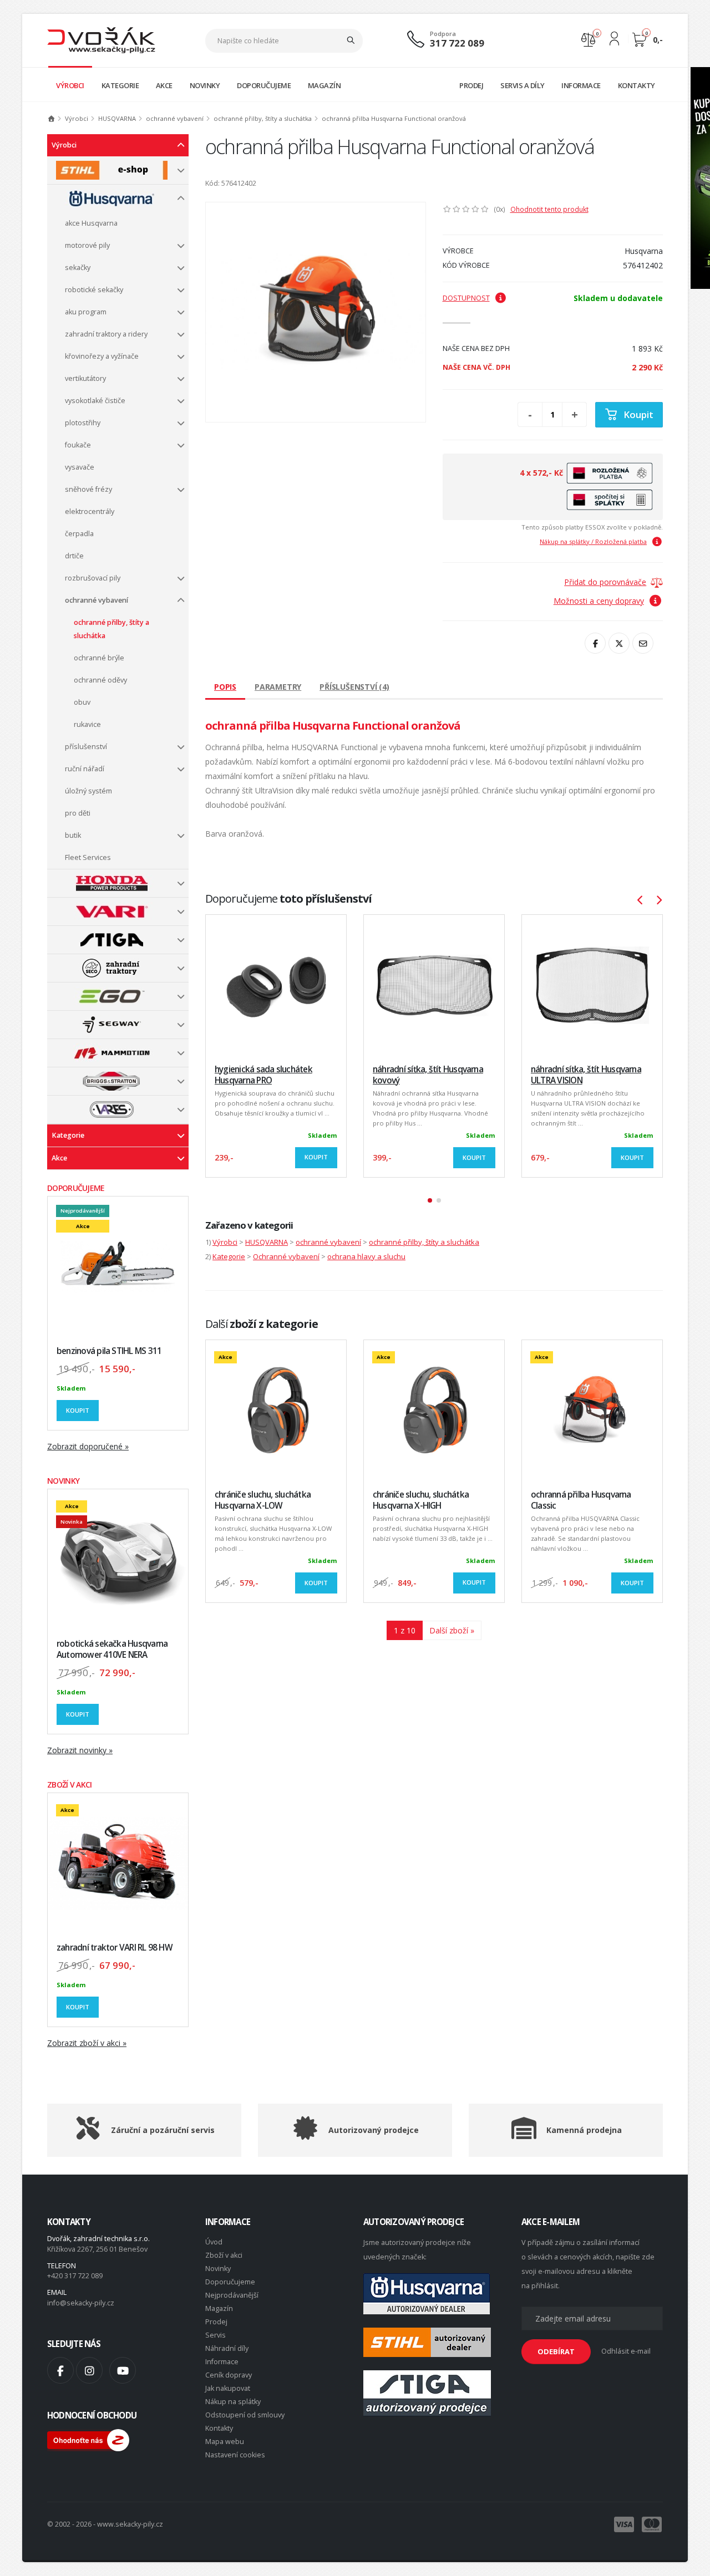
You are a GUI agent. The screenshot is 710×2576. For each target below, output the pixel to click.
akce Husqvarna (91, 223)
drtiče (74, 556)
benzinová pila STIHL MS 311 (109, 1351)
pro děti (78, 813)
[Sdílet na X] (619, 643)
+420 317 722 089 (75, 2276)
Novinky (218, 2269)
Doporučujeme (230, 2282)
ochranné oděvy (100, 680)
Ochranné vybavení (286, 1256)
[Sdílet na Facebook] (595, 643)
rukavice (87, 724)
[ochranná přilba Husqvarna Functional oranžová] (316, 312)
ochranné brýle (99, 658)
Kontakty (219, 2428)
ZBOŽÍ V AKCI (70, 1785)
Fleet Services (88, 857)
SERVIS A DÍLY (523, 85)
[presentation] (646, 900)
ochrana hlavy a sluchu (366, 1256)
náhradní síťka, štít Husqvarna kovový (428, 1075)
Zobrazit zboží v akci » (87, 2043)
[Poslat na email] (643, 643)
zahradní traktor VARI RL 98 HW (115, 1948)
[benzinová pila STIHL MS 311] (118, 1267)
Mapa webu (225, 2442)
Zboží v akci (224, 2255)
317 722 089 (457, 43)
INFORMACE (581, 85)
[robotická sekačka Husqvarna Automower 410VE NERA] (118, 1559)
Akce (59, 1158)
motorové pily (87, 245)
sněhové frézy (88, 489)
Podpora (443, 34)
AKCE (164, 85)
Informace (222, 2362)
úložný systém (88, 791)
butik (73, 835)
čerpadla (79, 534)
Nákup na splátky (233, 2402)
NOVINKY (205, 85)
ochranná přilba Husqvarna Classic (581, 1500)
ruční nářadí (85, 769)
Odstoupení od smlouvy (245, 2415)
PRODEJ (471, 85)
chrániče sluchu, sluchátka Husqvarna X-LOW (263, 1500)
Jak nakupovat (228, 2388)
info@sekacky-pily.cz (81, 2303)
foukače (78, 445)
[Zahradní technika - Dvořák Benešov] (101, 40)
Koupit (78, 1410)
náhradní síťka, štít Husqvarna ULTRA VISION (586, 1075)
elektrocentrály (90, 511)
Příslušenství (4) (354, 687)
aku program (86, 312)
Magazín (219, 2308)
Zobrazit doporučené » (88, 1446)
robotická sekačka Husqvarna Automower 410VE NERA (112, 1649)
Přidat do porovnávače (605, 582)
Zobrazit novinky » (80, 1750)
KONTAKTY (637, 85)
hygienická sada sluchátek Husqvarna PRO (263, 1075)
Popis (225, 687)
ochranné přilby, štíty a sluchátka (263, 118)
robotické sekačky (94, 290)
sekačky (78, 268)
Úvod (214, 2242)
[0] (588, 39)
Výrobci (77, 118)
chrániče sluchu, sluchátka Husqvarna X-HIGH (421, 1500)
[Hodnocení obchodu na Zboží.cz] (88, 2439)
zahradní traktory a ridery (106, 334)
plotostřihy (83, 423)
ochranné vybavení (175, 118)
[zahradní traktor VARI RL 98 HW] (118, 1863)
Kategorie (68, 1135)
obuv (82, 702)
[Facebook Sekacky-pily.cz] (60, 2370)
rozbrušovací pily (93, 578)
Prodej (216, 2322)
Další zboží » (452, 1630)
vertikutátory (85, 378)
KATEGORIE (120, 85)
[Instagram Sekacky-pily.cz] (89, 2370)
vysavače (80, 467)
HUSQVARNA (117, 118)
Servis (215, 2335)
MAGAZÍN (324, 85)
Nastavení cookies (235, 2455)
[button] (430, 1200)
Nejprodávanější (232, 2295)
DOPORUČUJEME (264, 85)
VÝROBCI (70, 85)
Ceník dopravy (229, 2375)
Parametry (278, 687)
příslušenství (86, 747)
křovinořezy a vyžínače (102, 356)
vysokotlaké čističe (95, 401)
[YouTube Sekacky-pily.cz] (123, 2370)
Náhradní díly (227, 2348)
